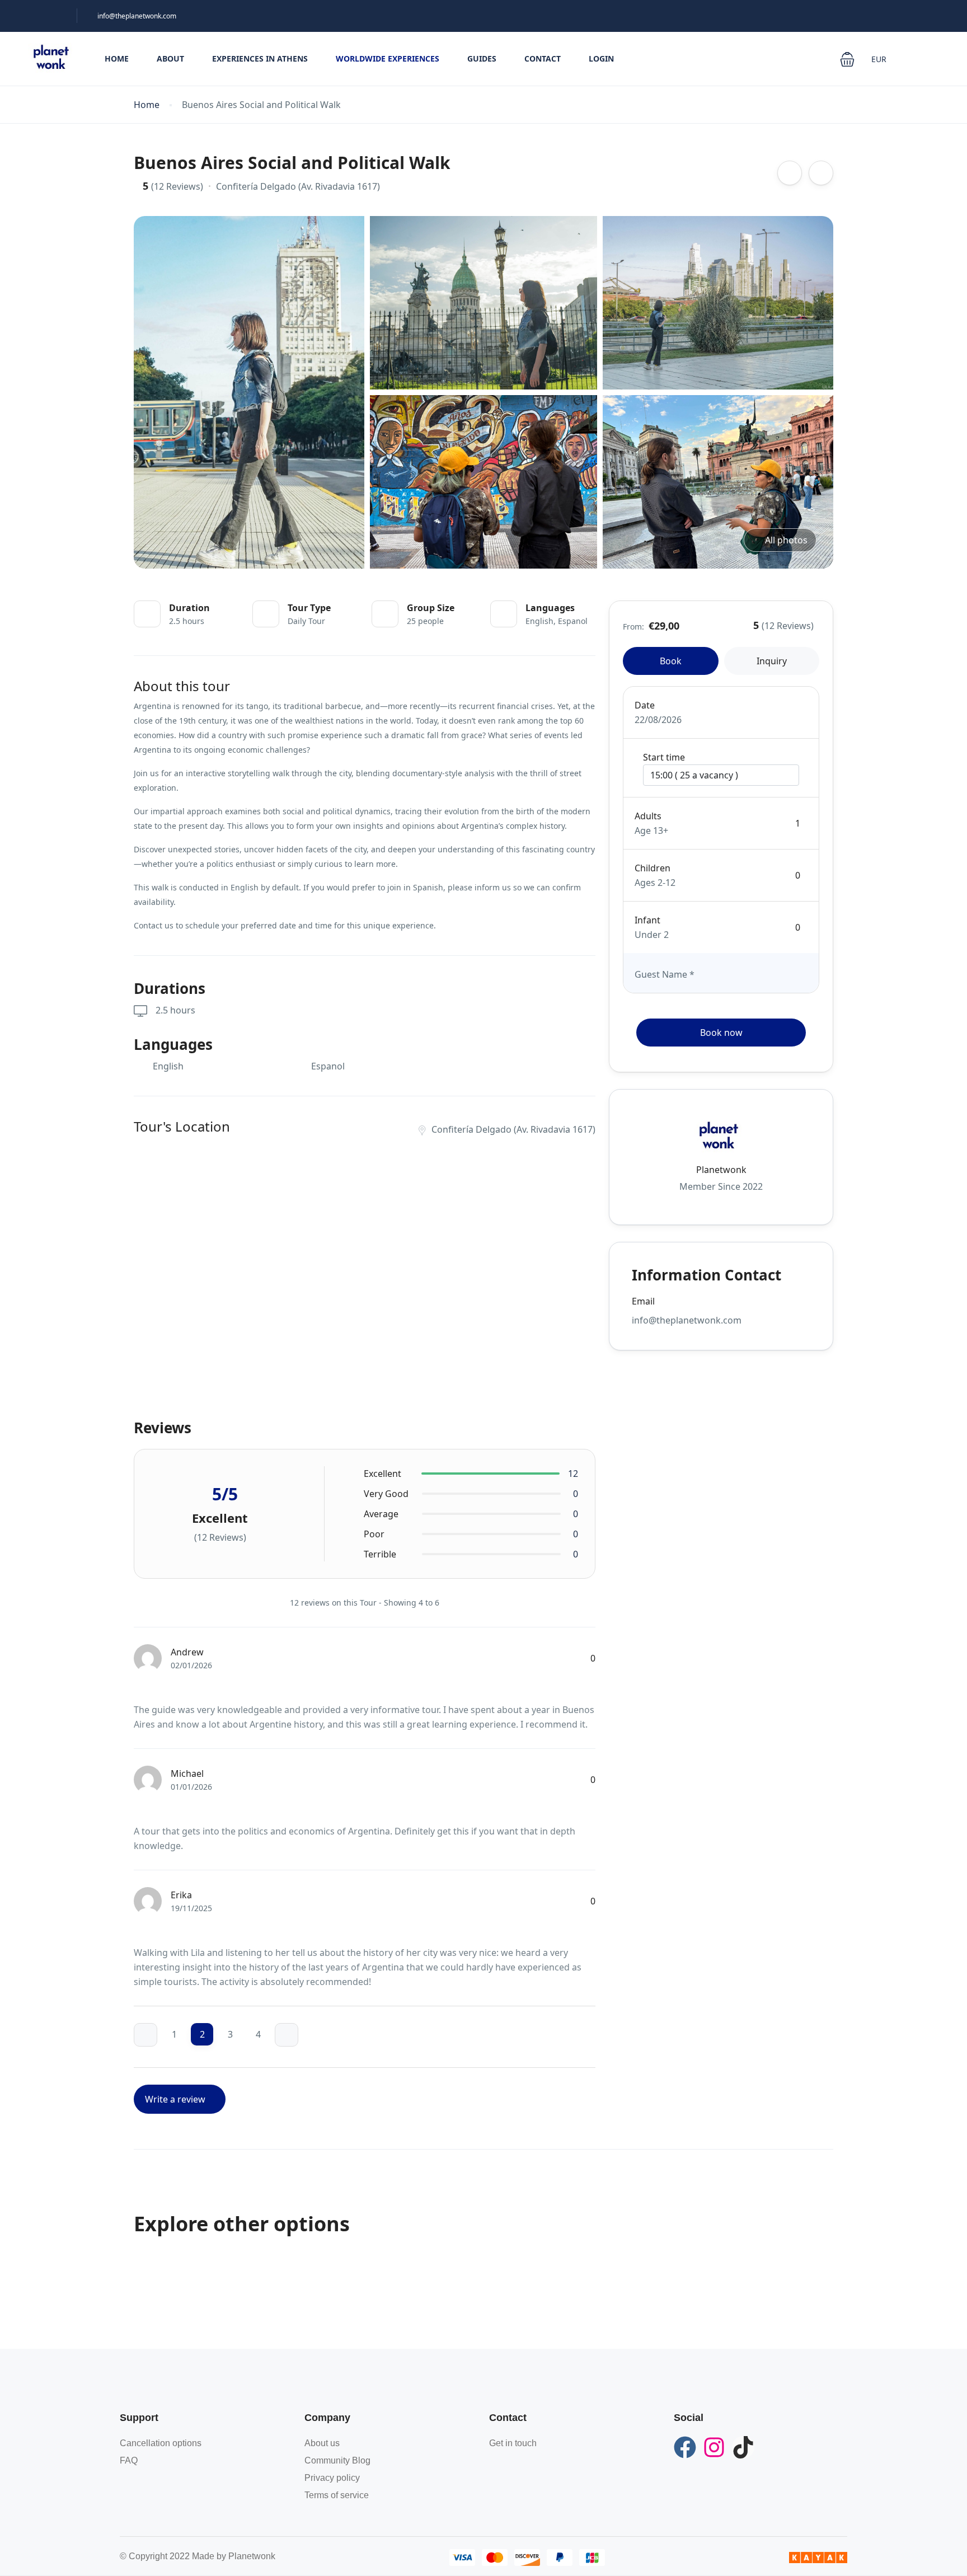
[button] (847, 59)
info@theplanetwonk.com (137, 16)
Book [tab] (671, 661)
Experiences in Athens (260, 58)
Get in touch (513, 2443)
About (170, 58)
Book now (721, 1033)
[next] (287, 2035)
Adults (648, 816)
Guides (482, 58)
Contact (543, 58)
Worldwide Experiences (388, 58)
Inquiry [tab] (772, 661)
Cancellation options (161, 2443)
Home (117, 58)
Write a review (176, 2099)
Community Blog (337, 2460)
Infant (647, 920)
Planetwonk (721, 1170)
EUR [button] (880, 59)
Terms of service (337, 2495)
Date (645, 705)
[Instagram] (714, 2447)
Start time (664, 757)
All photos (786, 540)
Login (601, 58)
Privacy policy (332, 2478)
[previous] (145, 2035)
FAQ (129, 2460)
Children (653, 868)
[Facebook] (685, 2447)
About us (322, 2443)
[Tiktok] (743, 2447)
